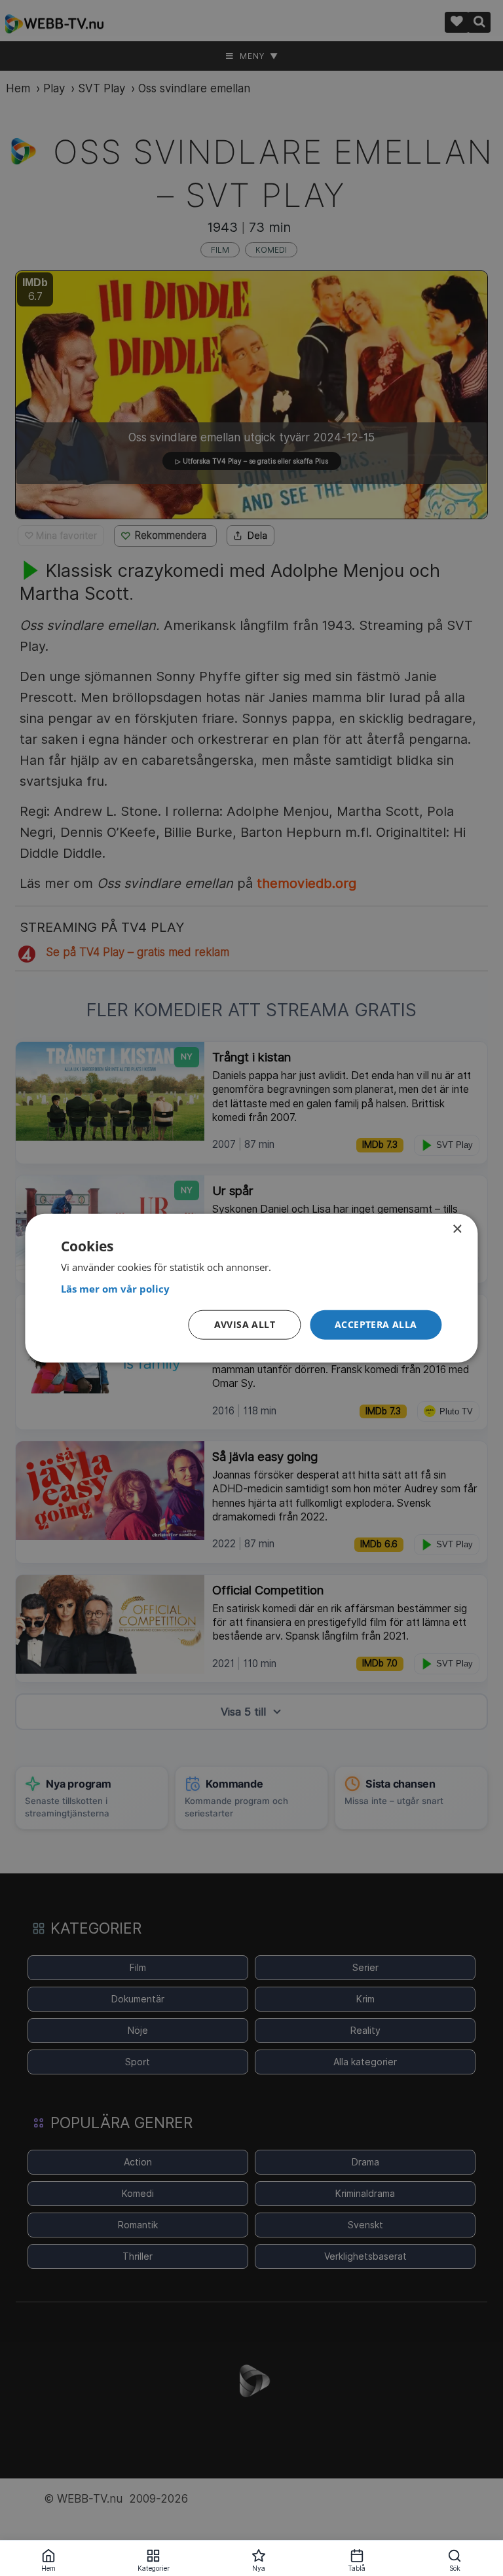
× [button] (457, 1229)
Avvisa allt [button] (245, 1324)
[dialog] (251, 1288)
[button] (376, 1325)
